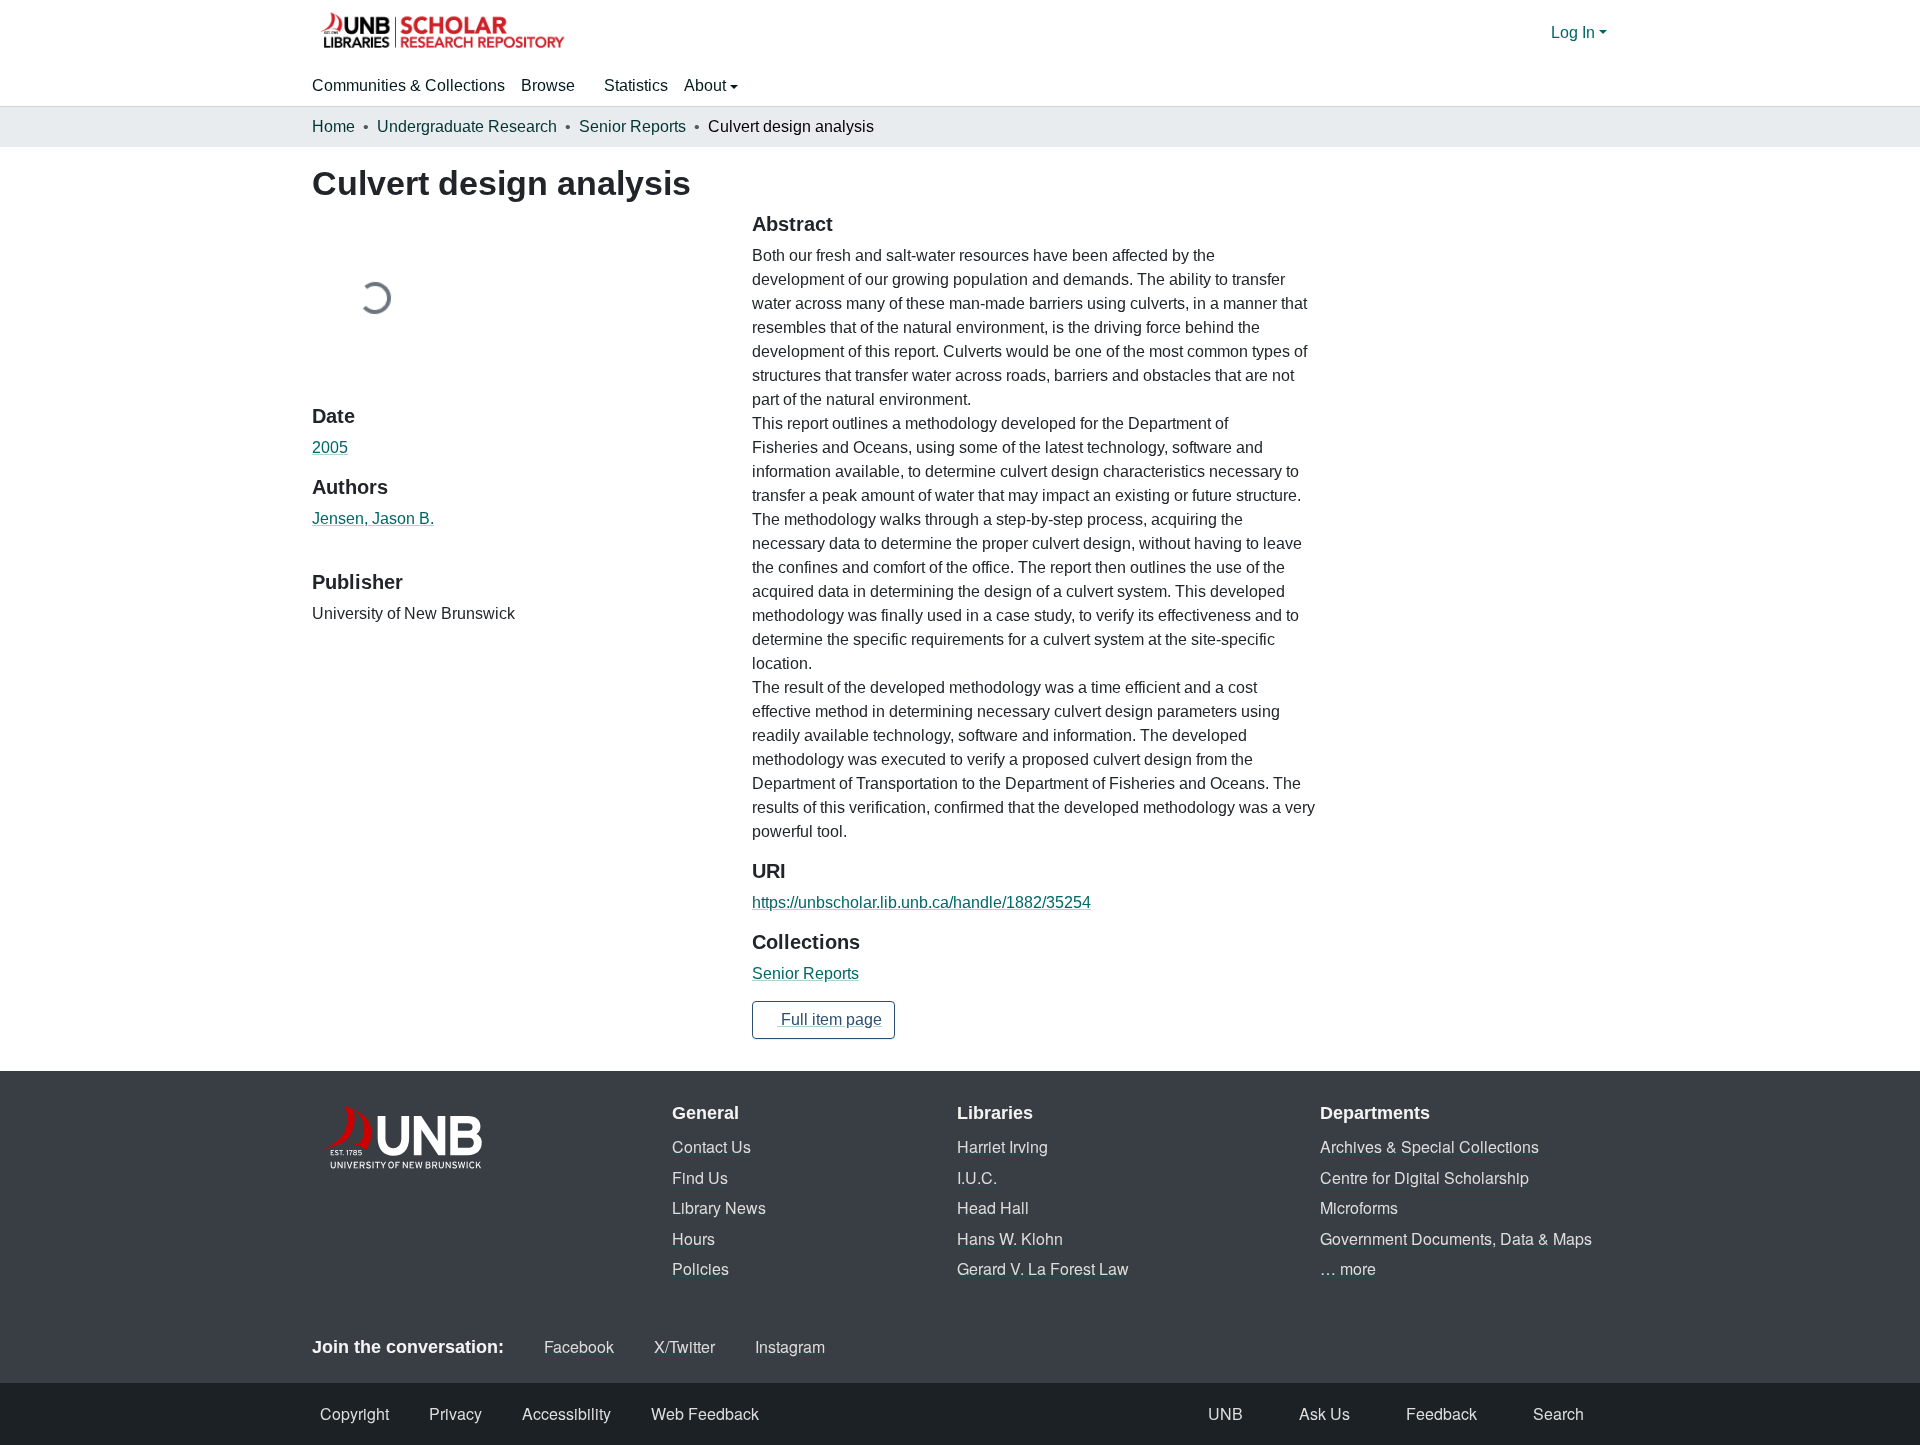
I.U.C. (977, 1177)
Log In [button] (1575, 32)
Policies (700, 1268)
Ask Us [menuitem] (1324, 1413)
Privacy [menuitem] (455, 1413)
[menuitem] (554, 86)
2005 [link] (330, 447)
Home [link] (333, 126)
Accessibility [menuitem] (566, 1413)
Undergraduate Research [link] (467, 126)
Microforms (1359, 1207)
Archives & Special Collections (1429, 1146)
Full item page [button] (829, 1019)
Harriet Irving (1002, 1146)
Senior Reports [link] (632, 126)
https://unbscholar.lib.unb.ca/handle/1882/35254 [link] (921, 902)
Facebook (579, 1346)
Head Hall (993, 1207)
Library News (719, 1207)
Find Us (700, 1177)
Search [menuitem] (1558, 1413)
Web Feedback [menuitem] (705, 1413)
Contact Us (711, 1146)
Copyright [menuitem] (354, 1413)
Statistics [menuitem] (636, 85)
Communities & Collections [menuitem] (408, 85)
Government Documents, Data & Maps (1456, 1238)
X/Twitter (684, 1346)
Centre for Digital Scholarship (1424, 1177)
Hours (693, 1238)
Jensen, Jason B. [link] (373, 518)
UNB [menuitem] (1225, 1413)
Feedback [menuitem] (1441, 1413)
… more (1348, 1268)
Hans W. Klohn (1010, 1238)
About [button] (707, 85)
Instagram (790, 1346)
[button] (442, 33)
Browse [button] (548, 85)
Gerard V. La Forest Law (1043, 1268)
